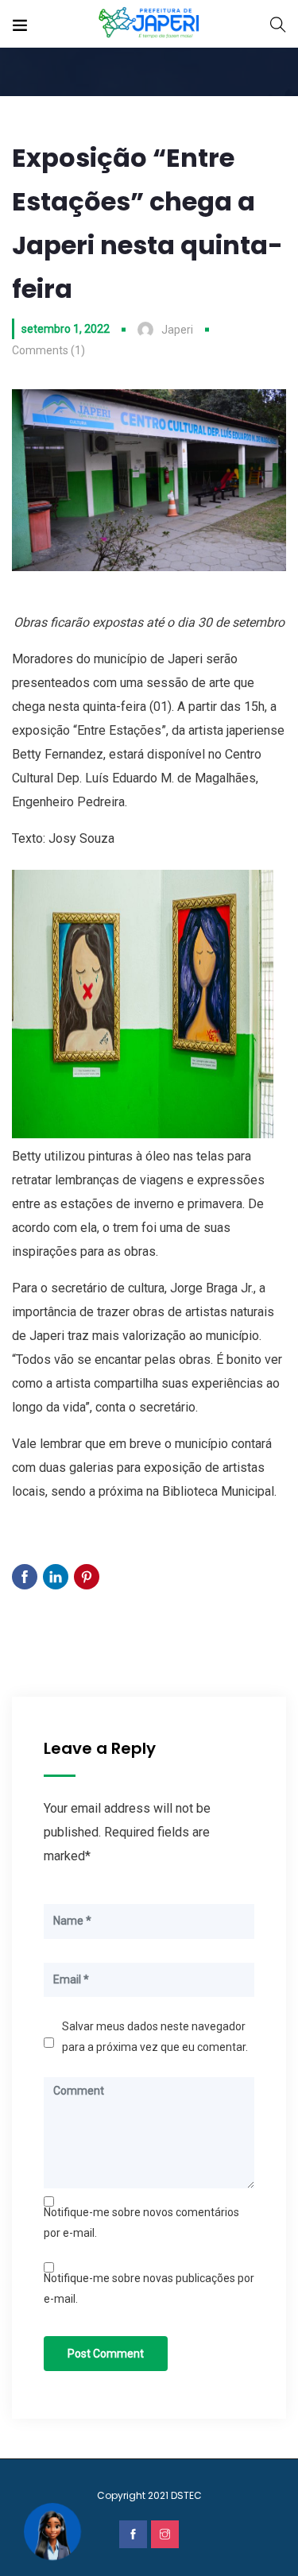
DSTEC (186, 2495)
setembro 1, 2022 (66, 329)
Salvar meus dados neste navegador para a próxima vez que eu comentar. (155, 2037)
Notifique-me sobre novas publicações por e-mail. (149, 2288)
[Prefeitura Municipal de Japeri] (149, 23)
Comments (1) (48, 350)
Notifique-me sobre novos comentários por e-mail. (141, 2223)
